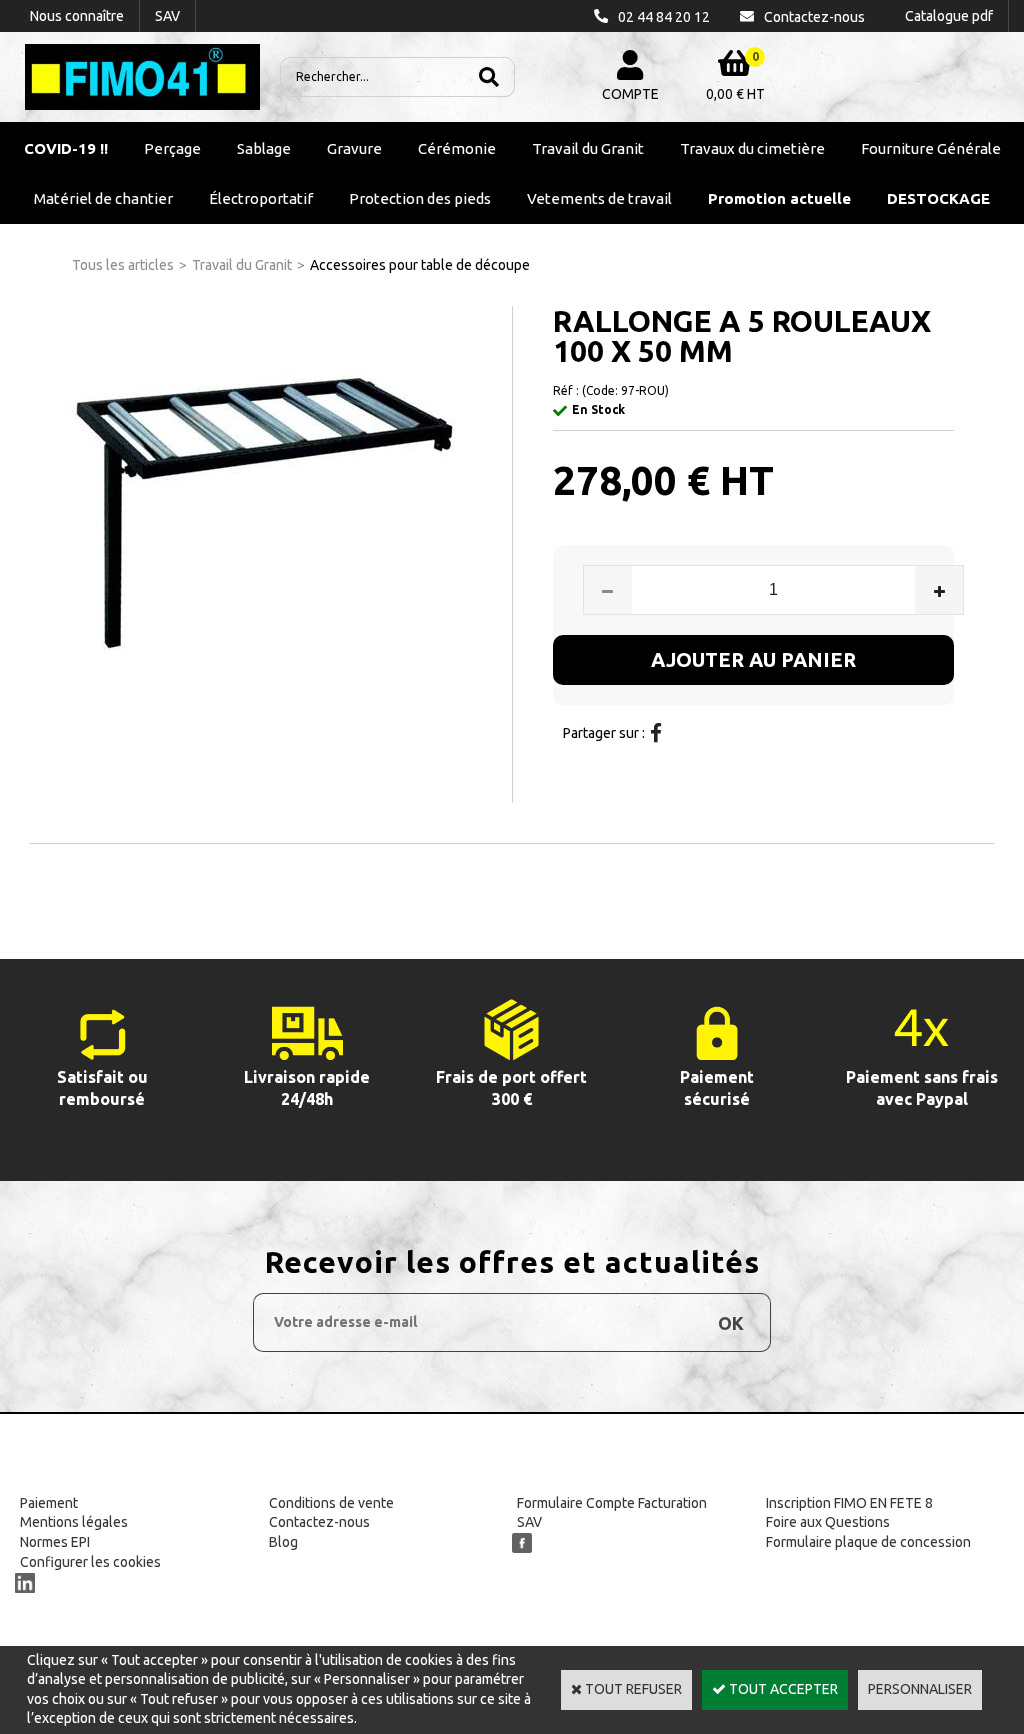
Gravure (354, 148)
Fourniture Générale (931, 148)
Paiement (49, 1503)
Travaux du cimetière (752, 148)
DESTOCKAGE (938, 198)
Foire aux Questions (828, 1522)
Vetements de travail (599, 198)
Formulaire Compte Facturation (612, 1503)
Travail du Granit (588, 148)
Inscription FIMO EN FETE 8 (849, 1503)
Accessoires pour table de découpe (420, 265)
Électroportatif (261, 198)
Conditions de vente (331, 1503)
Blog (283, 1542)
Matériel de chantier (103, 198)
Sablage (264, 148)
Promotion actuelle (779, 198)
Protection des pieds (420, 198)
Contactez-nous (319, 1522)
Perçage (172, 148)
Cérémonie (457, 148)
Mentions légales (74, 1522)
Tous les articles (123, 265)
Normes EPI (55, 1542)
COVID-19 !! (66, 148)
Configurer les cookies (90, 1562)
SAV (529, 1522)
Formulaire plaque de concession (868, 1542)
